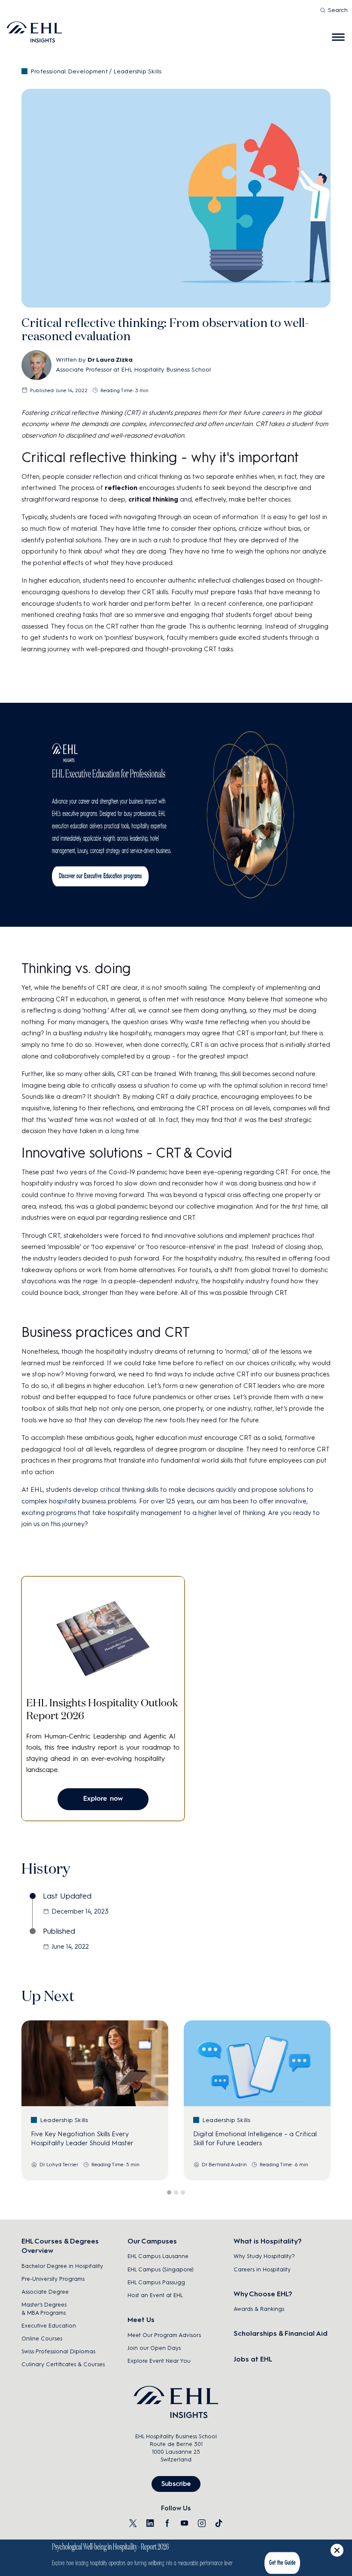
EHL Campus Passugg (156, 2282)
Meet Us (141, 2320)
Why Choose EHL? (263, 2294)
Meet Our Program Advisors (164, 2335)
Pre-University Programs (53, 2279)
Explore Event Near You (159, 2361)
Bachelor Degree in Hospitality (62, 2266)
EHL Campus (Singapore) (161, 2269)
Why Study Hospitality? (264, 2256)
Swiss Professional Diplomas (58, 2351)
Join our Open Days (154, 2348)
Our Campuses (152, 2241)
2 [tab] (176, 2192)
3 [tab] (183, 2192)
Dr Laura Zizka (110, 360)
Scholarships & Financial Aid (281, 2333)
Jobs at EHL (253, 2359)
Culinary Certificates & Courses (63, 2364)
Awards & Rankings (259, 2309)
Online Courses (42, 2339)
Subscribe (176, 2484)
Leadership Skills (137, 71)
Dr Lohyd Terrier (59, 2165)
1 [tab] (169, 2192)
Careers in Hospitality (262, 2269)
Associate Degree (45, 2292)
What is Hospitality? (268, 2241)
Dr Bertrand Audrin (224, 2165)
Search (338, 10)
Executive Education (49, 2326)
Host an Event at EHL (155, 2295)
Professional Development (69, 71)
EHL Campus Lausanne (158, 2256)
